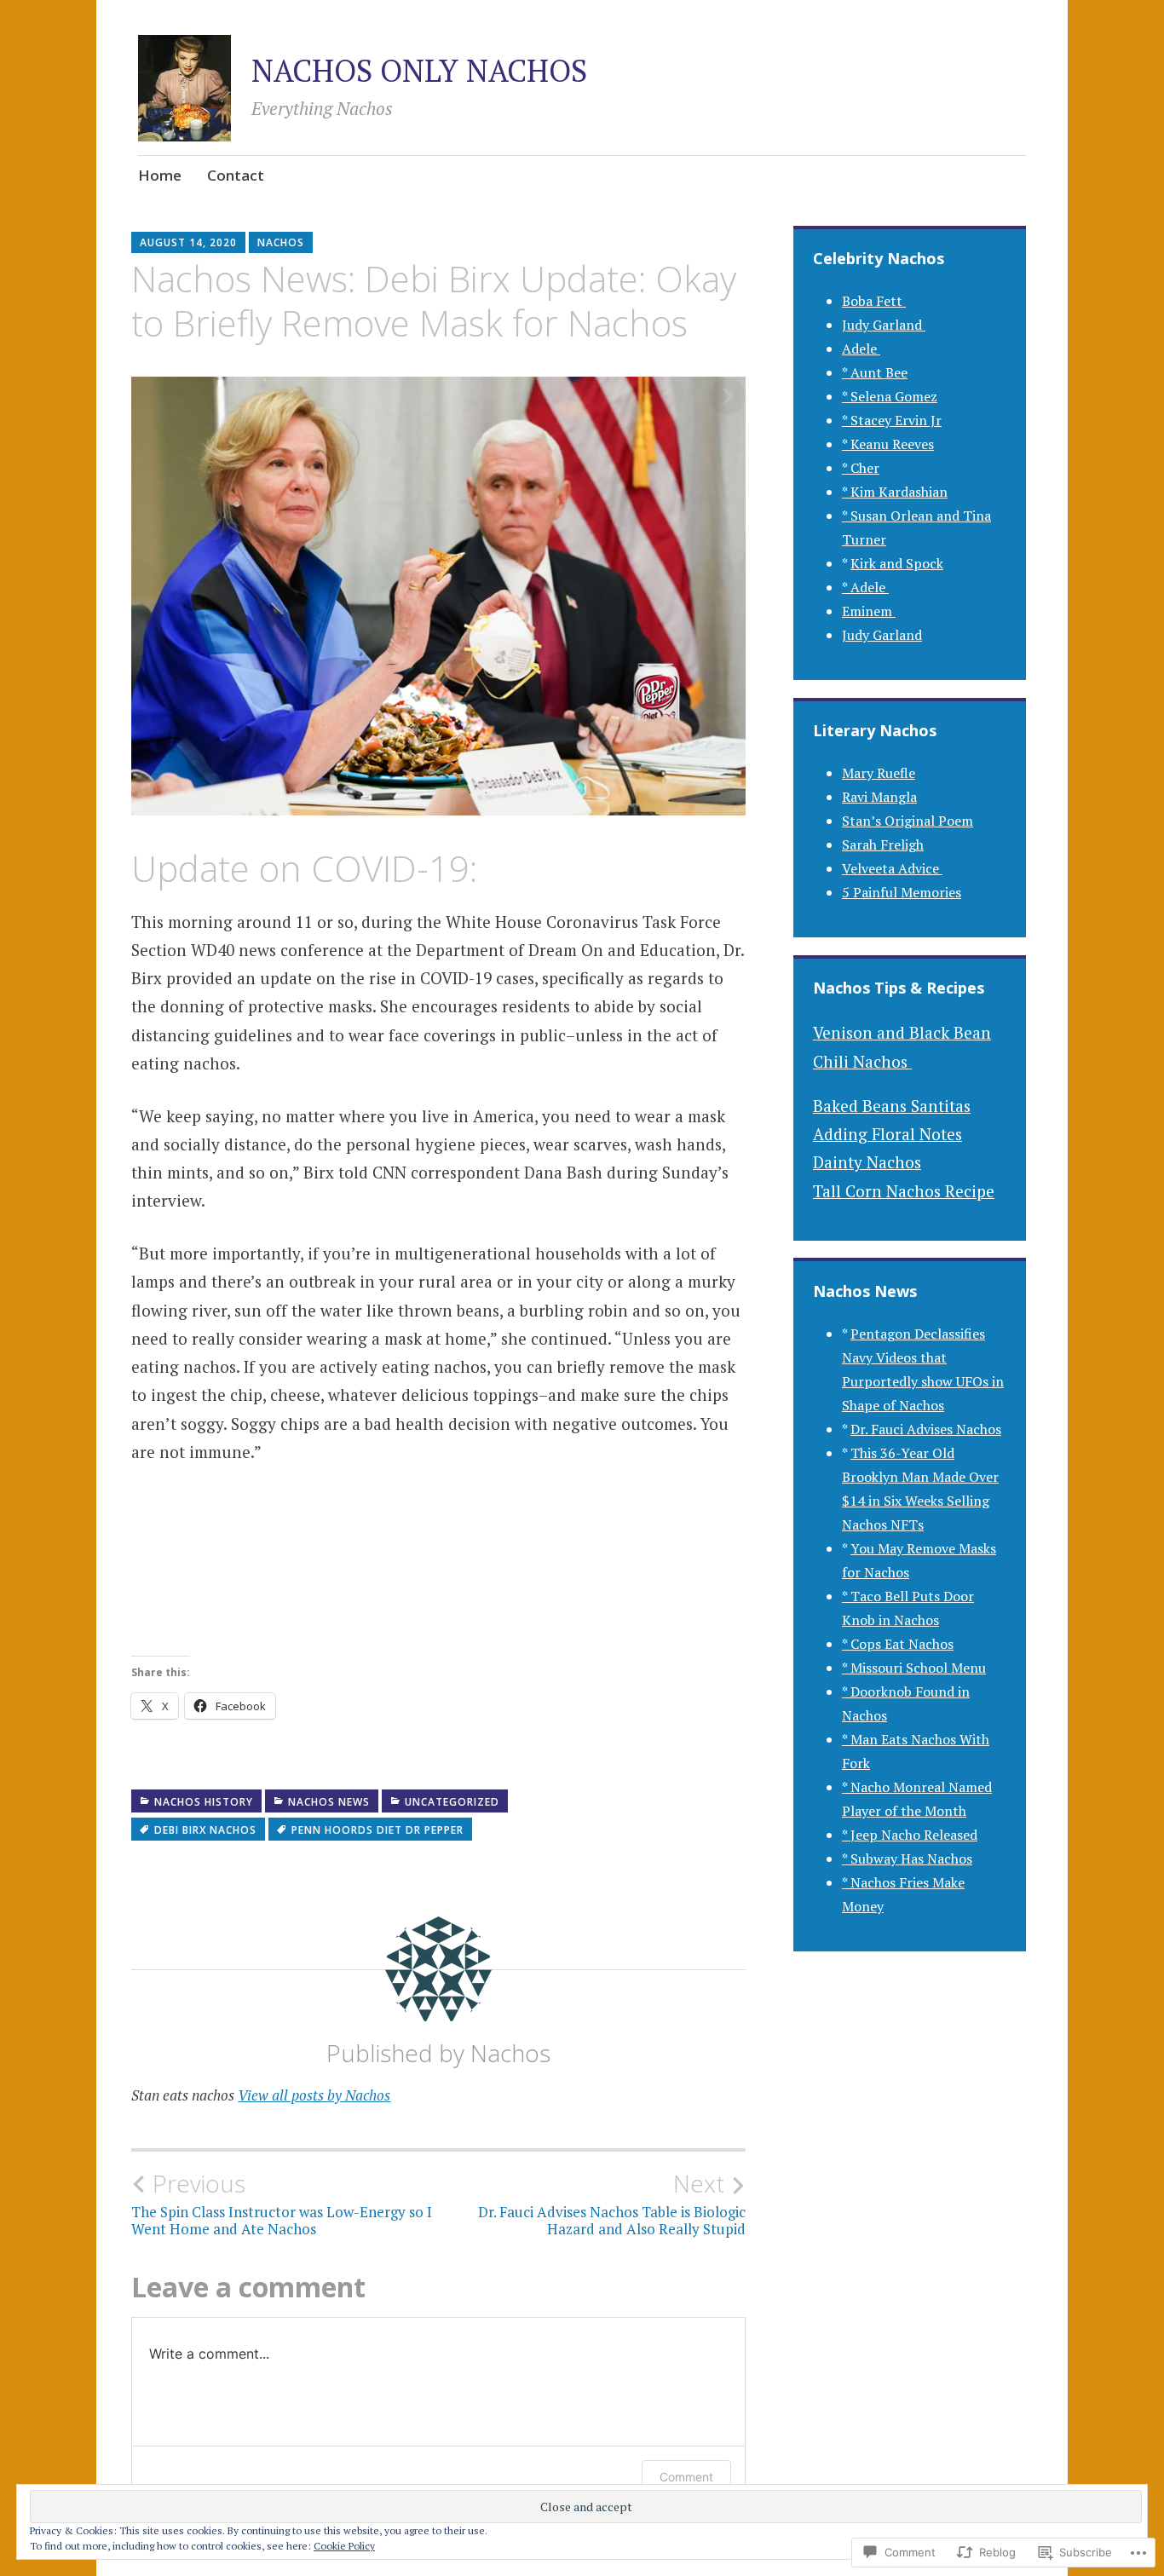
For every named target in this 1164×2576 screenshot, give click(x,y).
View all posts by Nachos (314, 2095)
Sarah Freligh (883, 844)
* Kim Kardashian (895, 492)
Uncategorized (452, 1802)
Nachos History (204, 1802)
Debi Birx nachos (205, 1830)
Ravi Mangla (879, 797)
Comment (686, 2477)
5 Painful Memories (902, 892)
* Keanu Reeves (888, 444)
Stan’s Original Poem (908, 821)
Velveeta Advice (892, 868)
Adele (861, 349)
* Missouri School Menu (914, 1668)
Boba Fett (874, 301)
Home (160, 175)
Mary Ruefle (879, 773)
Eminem (869, 611)
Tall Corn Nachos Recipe (904, 1191)
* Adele (865, 587)
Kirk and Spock (897, 563)
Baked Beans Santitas (892, 1106)
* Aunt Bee (875, 372)
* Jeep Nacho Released (910, 1835)
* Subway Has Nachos (907, 1859)
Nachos (281, 242)
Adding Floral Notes (887, 1134)
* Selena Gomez (890, 396)
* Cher (861, 468)
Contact (236, 175)
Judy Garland (884, 325)
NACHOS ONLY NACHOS (419, 70)
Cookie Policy (344, 2546)
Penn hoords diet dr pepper (377, 1830)
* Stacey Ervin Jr (892, 420)
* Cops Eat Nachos (898, 1644)
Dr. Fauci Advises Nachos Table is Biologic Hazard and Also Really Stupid (612, 2204)
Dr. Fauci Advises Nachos (926, 1429)
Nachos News (329, 1802)
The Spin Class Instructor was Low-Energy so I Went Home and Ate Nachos (282, 2204)
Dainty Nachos (867, 1162)
